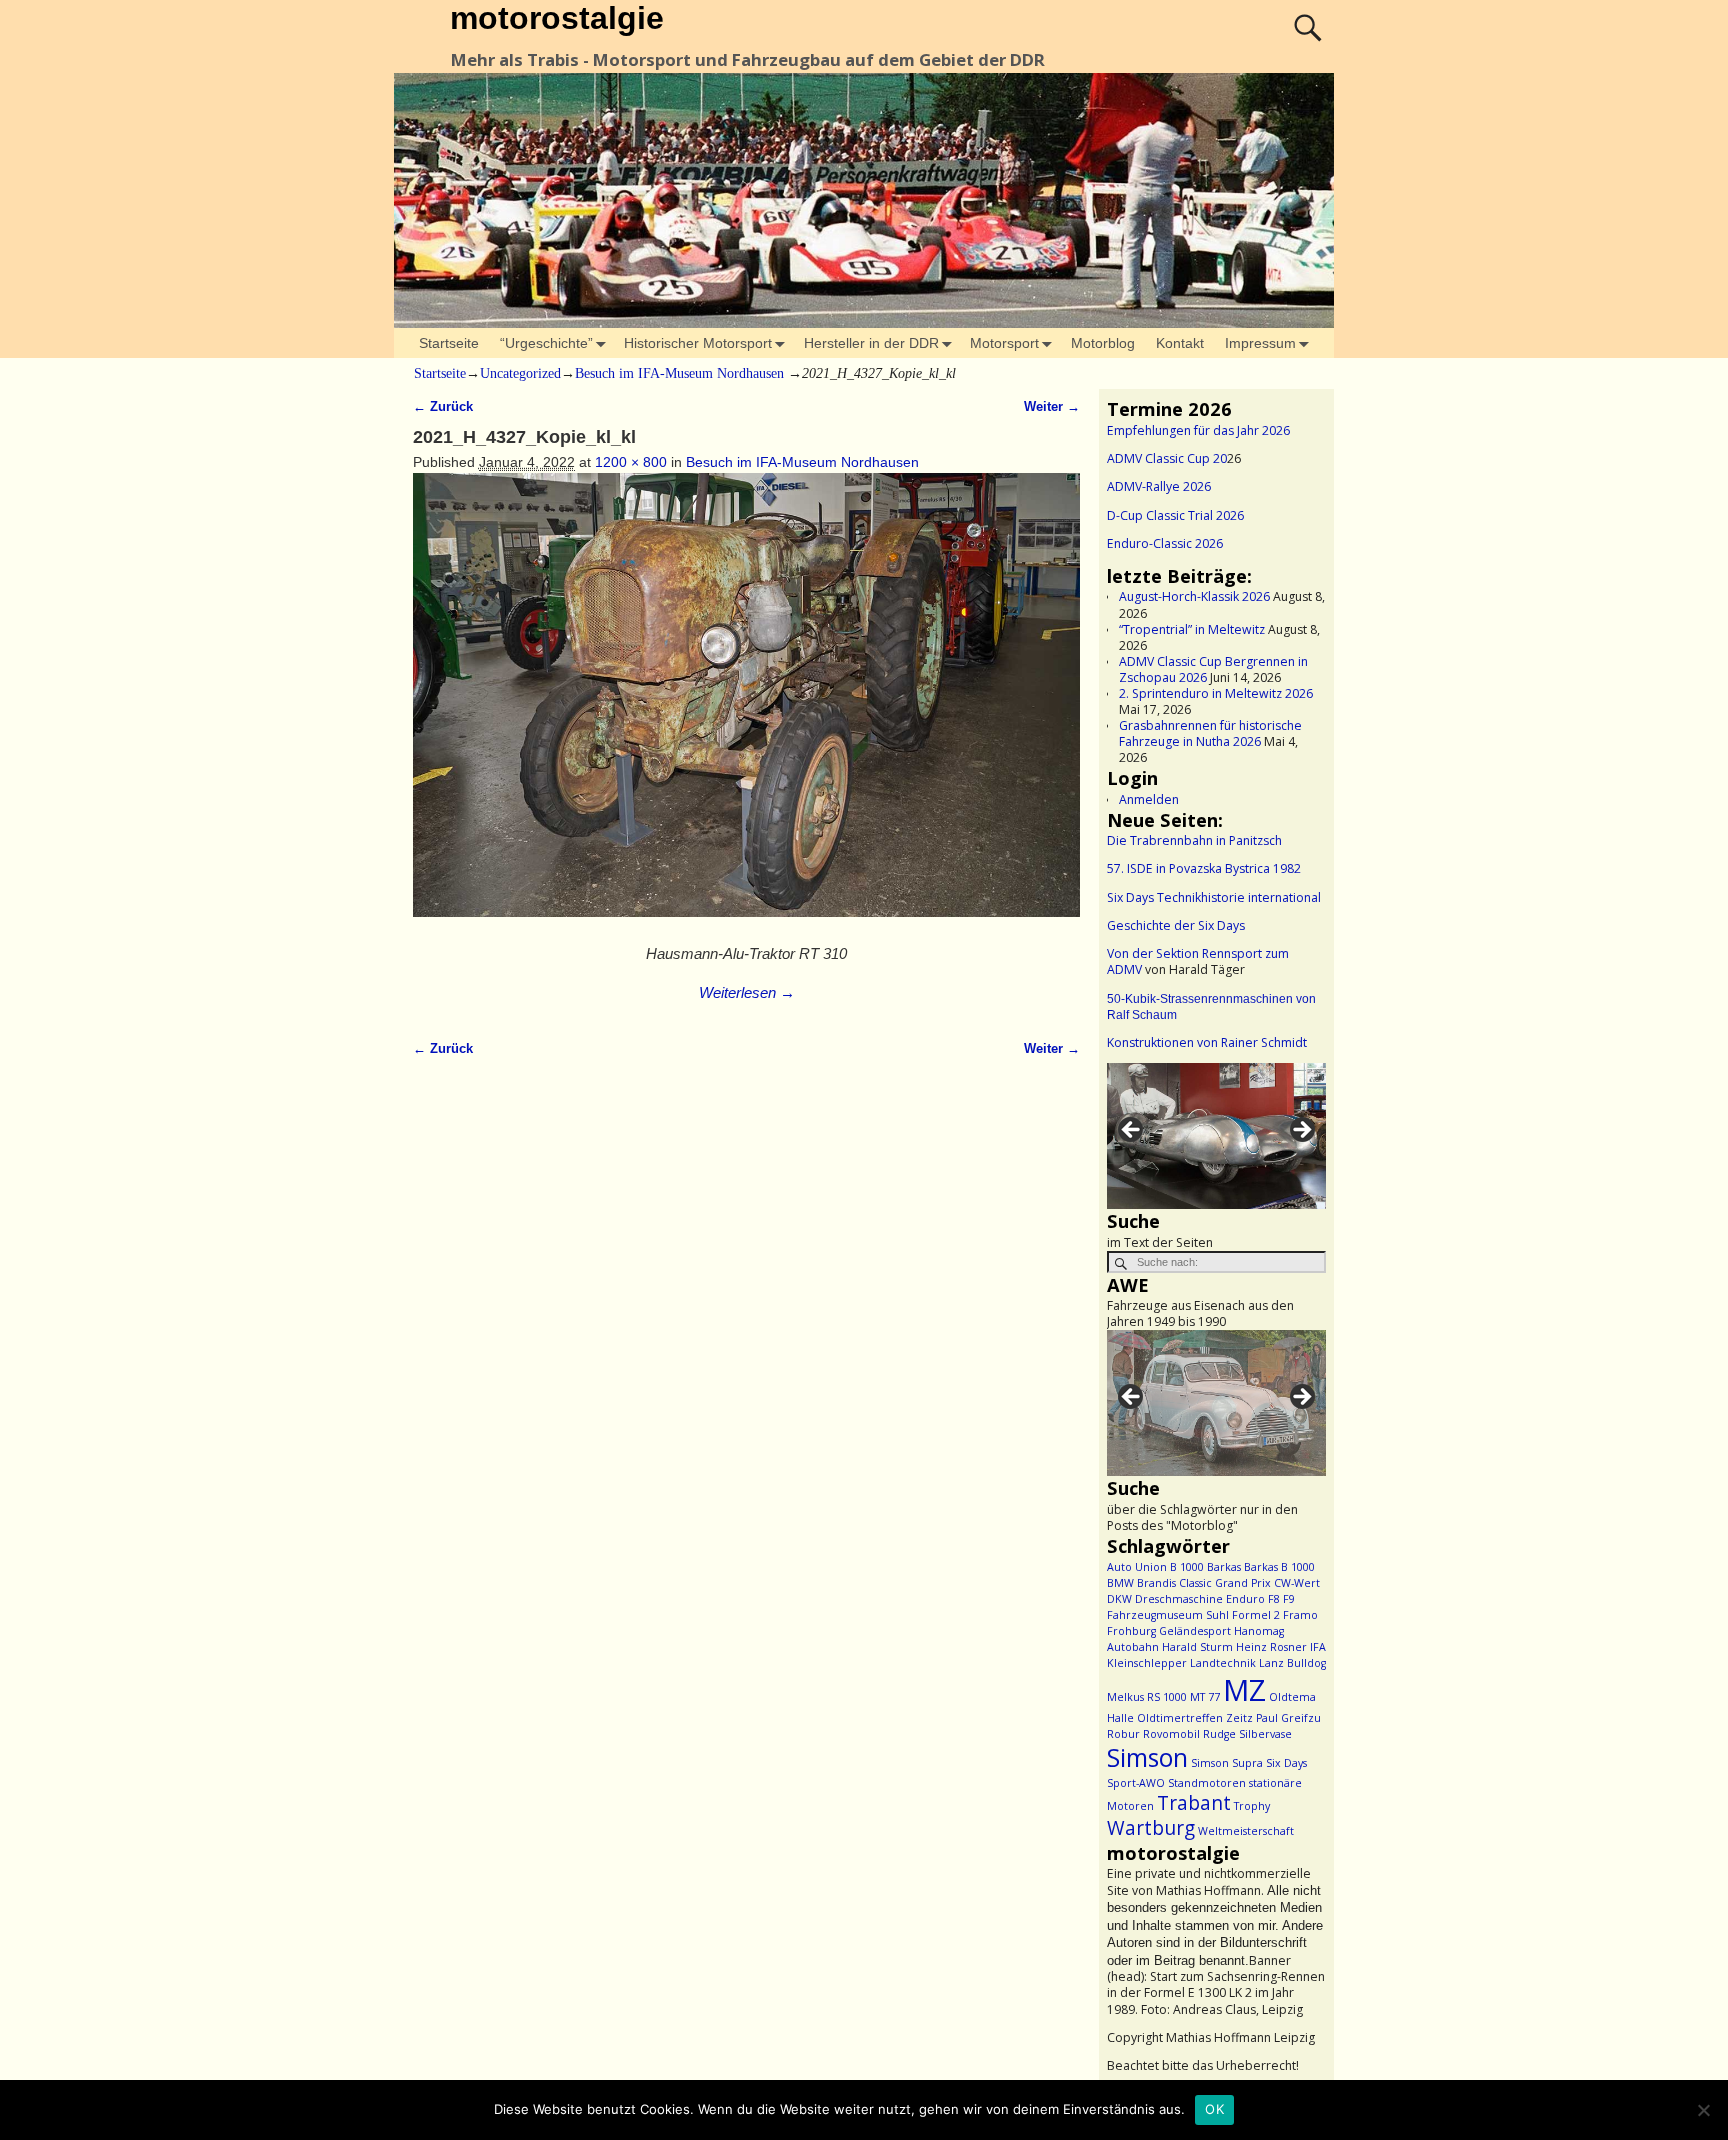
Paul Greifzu (1288, 1718)
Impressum (1260, 343)
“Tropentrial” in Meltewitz (1192, 629)
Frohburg (1131, 1631)
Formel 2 (1256, 1615)
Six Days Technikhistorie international (1214, 897)
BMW (1120, 1583)
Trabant (1194, 1803)
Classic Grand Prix (1225, 1583)
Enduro (1245, 1599)
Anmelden (1149, 799)
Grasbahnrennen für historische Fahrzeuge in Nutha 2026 (1210, 733)
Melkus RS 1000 (1147, 1697)
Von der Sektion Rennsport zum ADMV (1198, 961)
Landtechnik (1223, 1663)
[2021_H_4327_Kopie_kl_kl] (746, 706)
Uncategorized (520, 373)
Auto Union (1137, 1567)
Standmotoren (1207, 1783)
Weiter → (1052, 407)
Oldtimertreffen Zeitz (1195, 1718)
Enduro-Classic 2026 (1165, 543)
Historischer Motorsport (698, 343)
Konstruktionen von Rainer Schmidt (1207, 1042)
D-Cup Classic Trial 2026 (1175, 515)
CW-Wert (1297, 1583)
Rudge (1219, 1734)
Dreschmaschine (1179, 1599)
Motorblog (1103, 343)
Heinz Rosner (1271, 1647)
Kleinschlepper (1147, 1663)
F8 (1274, 1599)
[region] (1216, 1136)
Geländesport (1195, 1631)
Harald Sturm (1197, 1647)
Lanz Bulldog (1292, 1663)
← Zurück (443, 407)
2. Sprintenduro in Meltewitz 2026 (1216, 693)
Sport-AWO (1136, 1783)
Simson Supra (1227, 1763)
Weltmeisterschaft (1246, 1831)
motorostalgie (557, 18)
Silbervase (1265, 1734)
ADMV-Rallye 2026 (1159, 486)
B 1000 (1187, 1567)
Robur (1123, 1734)
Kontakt (1180, 343)
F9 (1289, 1599)
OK (1214, 2109)
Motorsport (1004, 343)
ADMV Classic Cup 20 (1167, 458)
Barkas (1224, 1567)
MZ (1244, 1690)
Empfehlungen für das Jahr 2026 (1198, 430)
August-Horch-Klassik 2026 (1194, 596)
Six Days (1286, 1763)
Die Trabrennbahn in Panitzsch (1194, 840)
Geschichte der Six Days (1176, 925)
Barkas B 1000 (1279, 1567)
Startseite (449, 343)
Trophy (1252, 1806)
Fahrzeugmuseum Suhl (1168, 1615)
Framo (1300, 1615)
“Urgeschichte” (546, 343)
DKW (1119, 1599)
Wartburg (1151, 1828)
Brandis (1156, 1583)
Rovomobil (1171, 1734)
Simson (1147, 1757)
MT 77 (1205, 1697)
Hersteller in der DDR (871, 343)
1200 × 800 (631, 462)
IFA (1318, 1647)
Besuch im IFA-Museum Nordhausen (679, 373)
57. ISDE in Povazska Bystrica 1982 (1204, 868)
